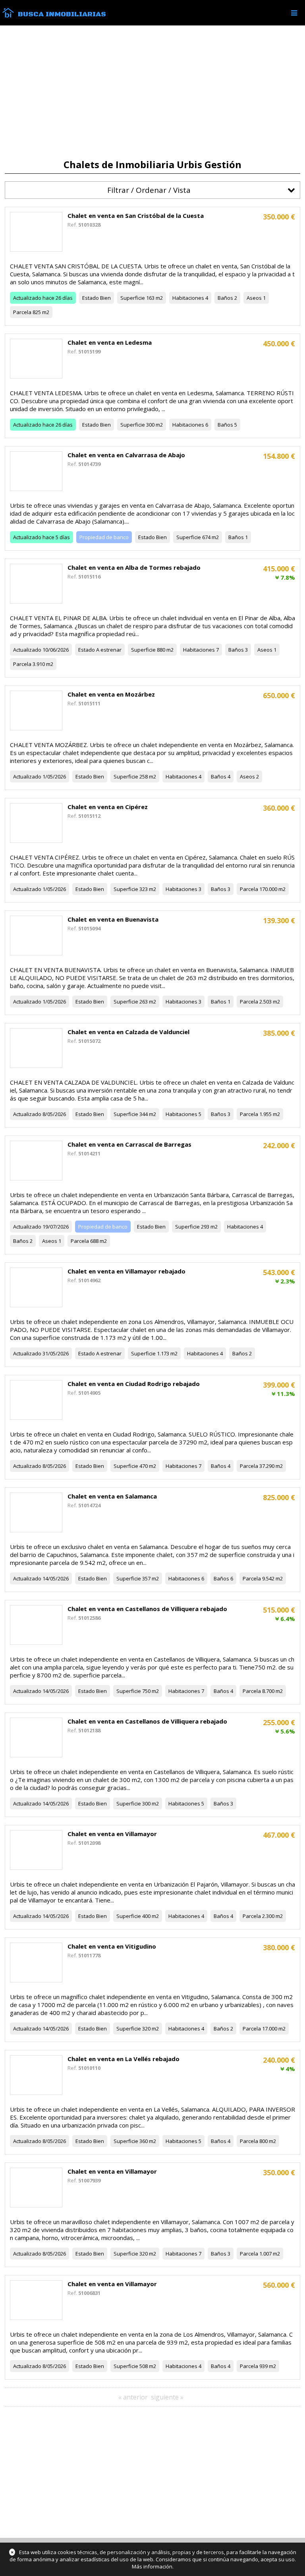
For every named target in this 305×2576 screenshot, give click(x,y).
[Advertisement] (152, 92)
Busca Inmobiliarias (62, 14)
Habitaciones (188, 298)
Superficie (133, 298)
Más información (152, 2566)
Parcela (22, 312)
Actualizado (27, 298)
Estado (91, 298)
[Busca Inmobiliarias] (8, 16)
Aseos (254, 298)
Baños (225, 298)
